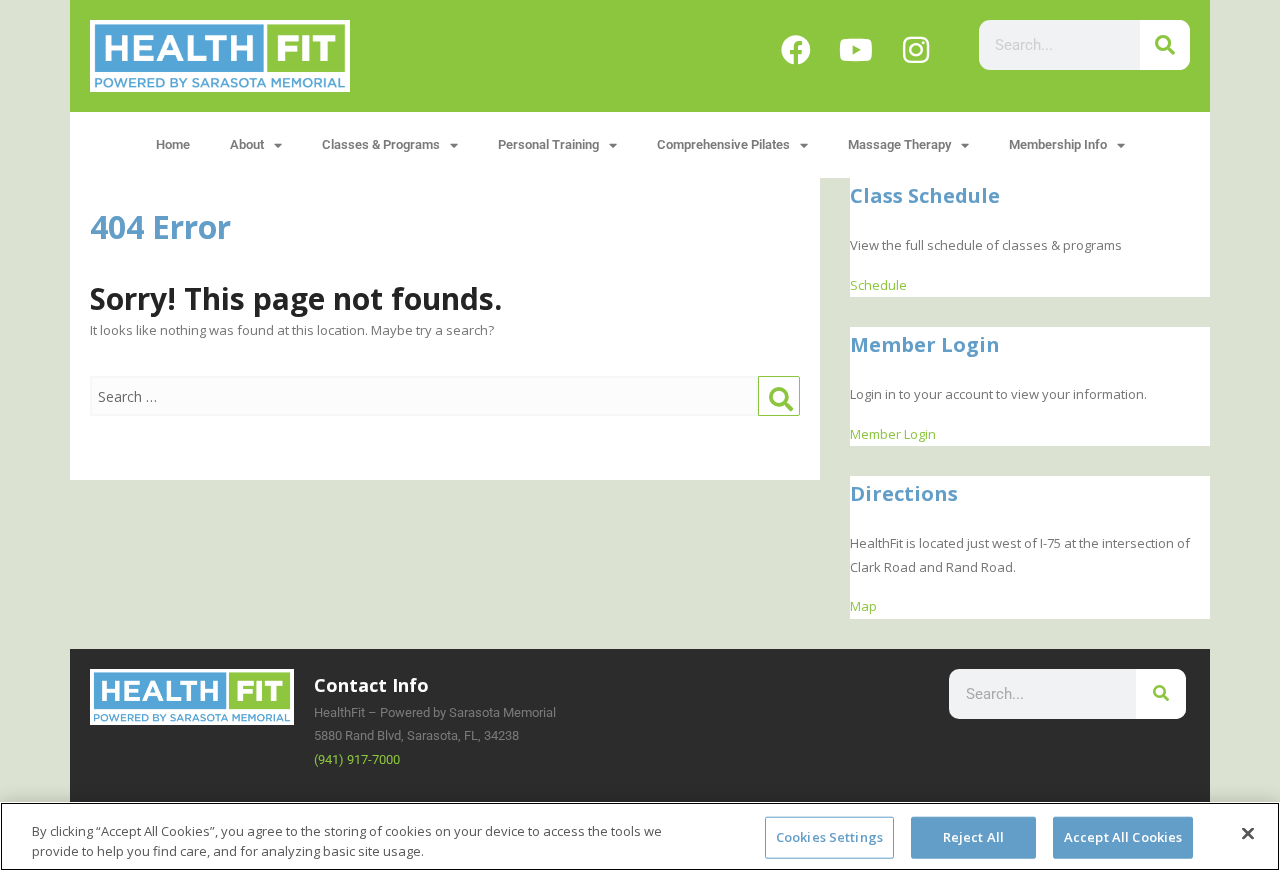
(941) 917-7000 (357, 759)
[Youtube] (856, 50)
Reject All (973, 837)
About (247, 144)
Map (863, 606)
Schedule (878, 285)
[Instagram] (916, 50)
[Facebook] (796, 50)
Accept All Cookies (1123, 837)
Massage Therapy (899, 144)
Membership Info (1058, 144)
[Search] (1165, 45)
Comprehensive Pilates (723, 144)
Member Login (893, 434)
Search (779, 396)
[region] (640, 836)
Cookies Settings (829, 837)
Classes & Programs (381, 144)
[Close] (1248, 834)
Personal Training (548, 144)
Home (173, 144)
